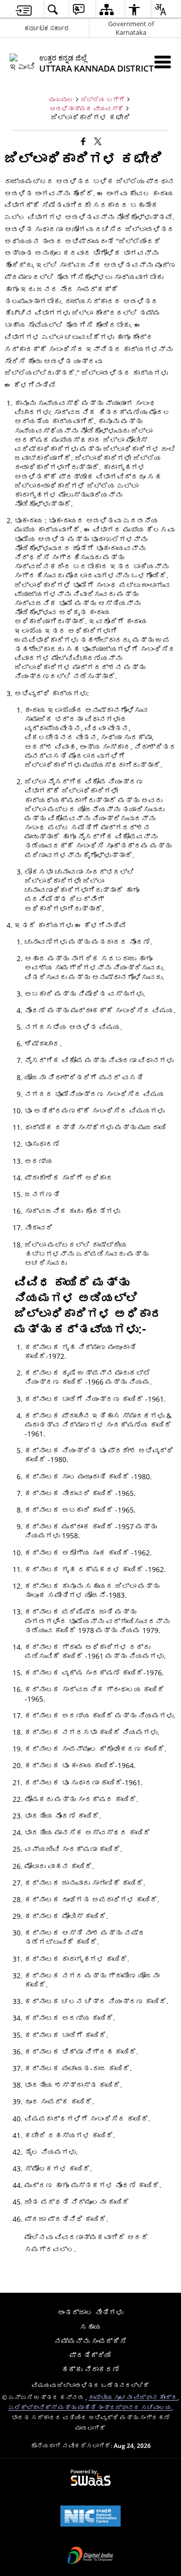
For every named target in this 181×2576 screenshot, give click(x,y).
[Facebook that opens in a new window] (83, 141)
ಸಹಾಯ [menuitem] (90, 2327)
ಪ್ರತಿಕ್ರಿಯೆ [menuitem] (90, 2355)
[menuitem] (24, 9)
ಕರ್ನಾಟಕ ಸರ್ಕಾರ (47, 28)
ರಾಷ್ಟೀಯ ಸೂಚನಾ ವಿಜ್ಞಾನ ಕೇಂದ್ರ (133, 2397)
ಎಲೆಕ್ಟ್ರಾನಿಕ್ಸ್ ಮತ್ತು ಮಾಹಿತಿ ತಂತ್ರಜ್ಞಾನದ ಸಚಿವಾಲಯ (90, 2407)
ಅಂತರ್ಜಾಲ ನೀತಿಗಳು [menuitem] (90, 2312)
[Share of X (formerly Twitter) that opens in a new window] (98, 141)
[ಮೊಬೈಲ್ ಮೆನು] (163, 62)
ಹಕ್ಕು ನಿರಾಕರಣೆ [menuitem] (90, 2369)
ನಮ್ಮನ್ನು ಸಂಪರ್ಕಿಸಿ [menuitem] (90, 2341)
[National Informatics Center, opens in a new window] (90, 2517)
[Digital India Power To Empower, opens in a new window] (90, 2556)
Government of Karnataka (131, 28)
